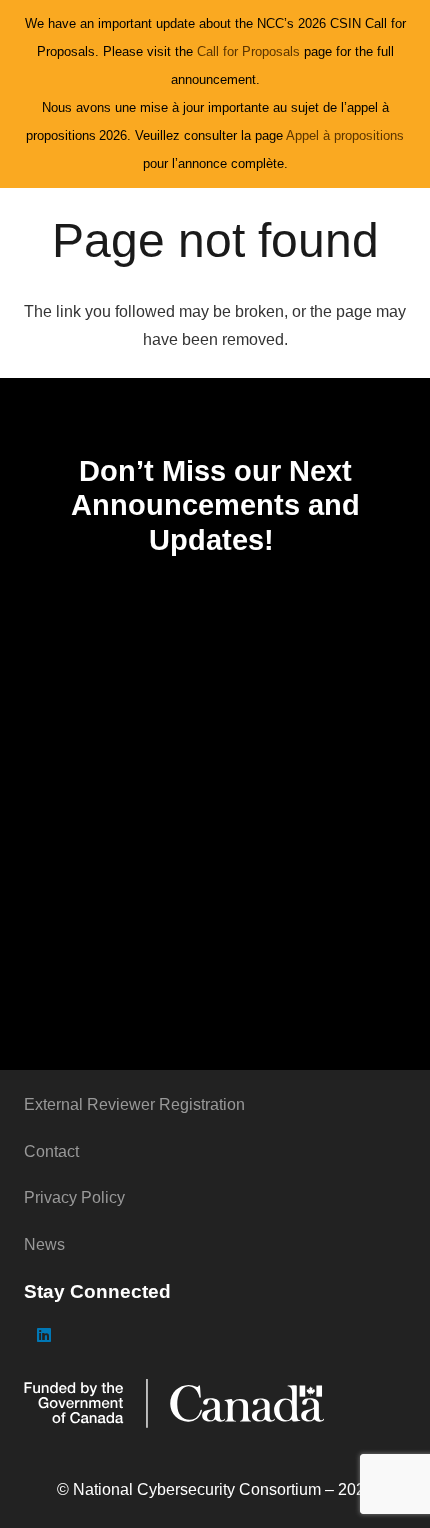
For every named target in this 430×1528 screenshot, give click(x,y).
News (44, 1244)
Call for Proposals (250, 51)
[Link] (215, 1403)
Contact (51, 1151)
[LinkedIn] (44, 1335)
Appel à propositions (345, 135)
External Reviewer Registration (134, 1104)
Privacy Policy (74, 1197)
